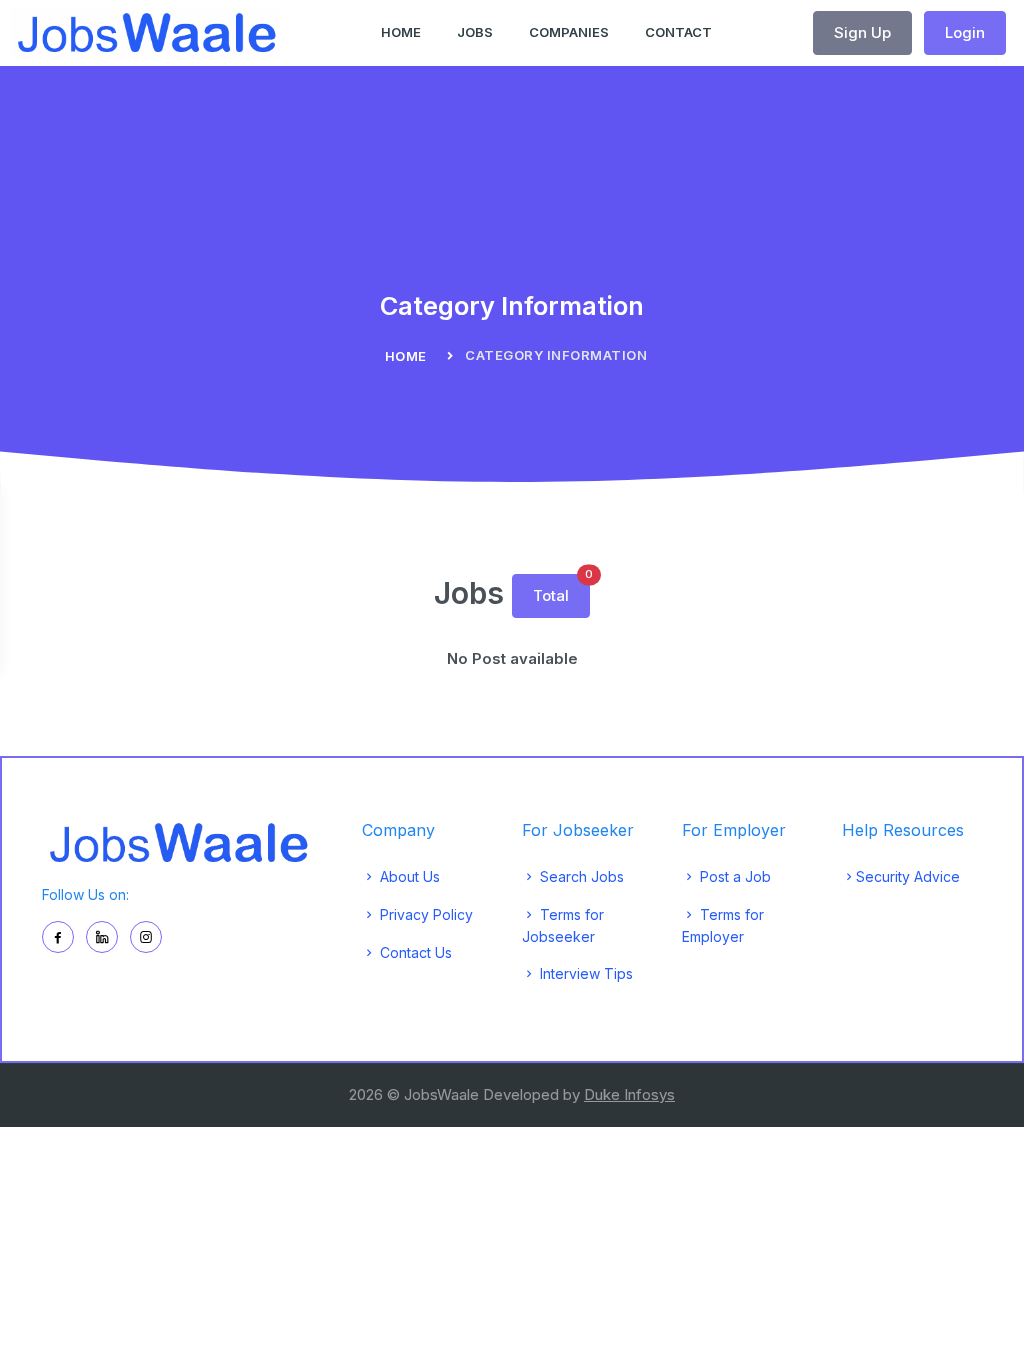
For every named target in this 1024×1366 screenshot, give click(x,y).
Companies (569, 32)
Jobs (475, 32)
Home (401, 32)
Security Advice (908, 876)
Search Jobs (580, 876)
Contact (678, 32)
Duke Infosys (629, 1094)
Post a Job (733, 876)
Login (965, 32)
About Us (408, 876)
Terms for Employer (723, 925)
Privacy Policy (424, 914)
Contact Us (414, 952)
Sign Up (862, 32)
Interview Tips (584, 973)
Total (561, 589)
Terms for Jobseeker (563, 925)
